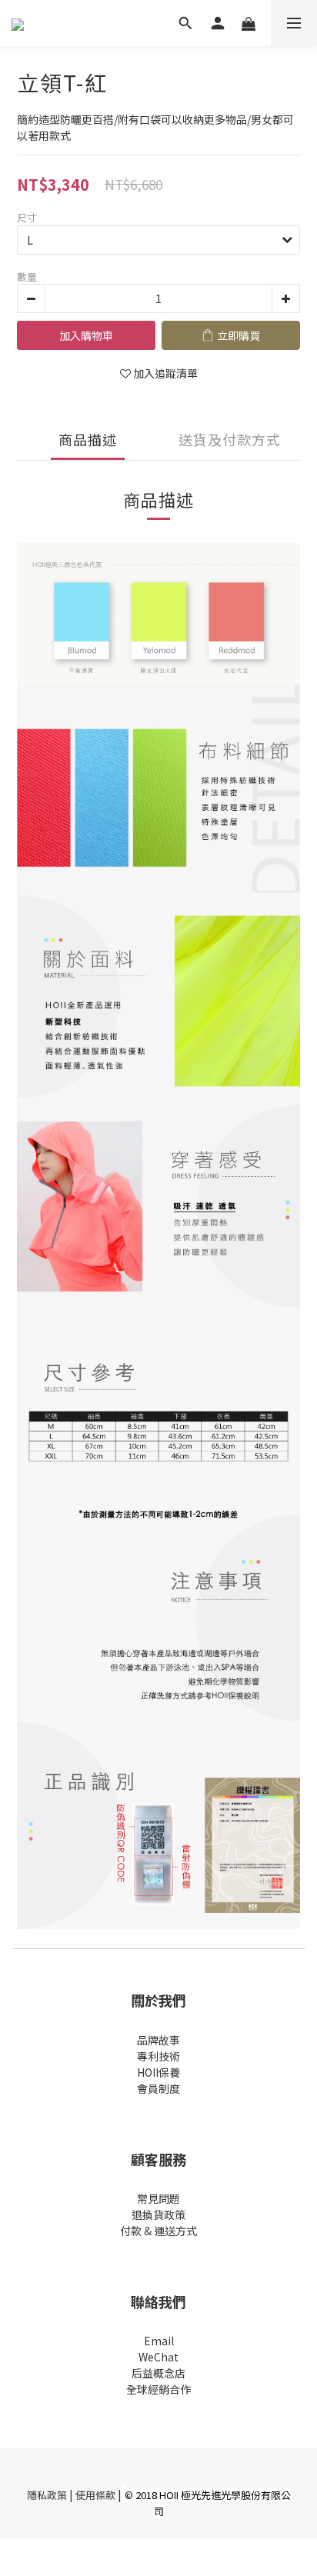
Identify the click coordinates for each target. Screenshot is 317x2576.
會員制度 (158, 2088)
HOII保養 (158, 2072)
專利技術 (158, 2056)
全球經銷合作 (158, 2389)
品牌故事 (158, 2040)
